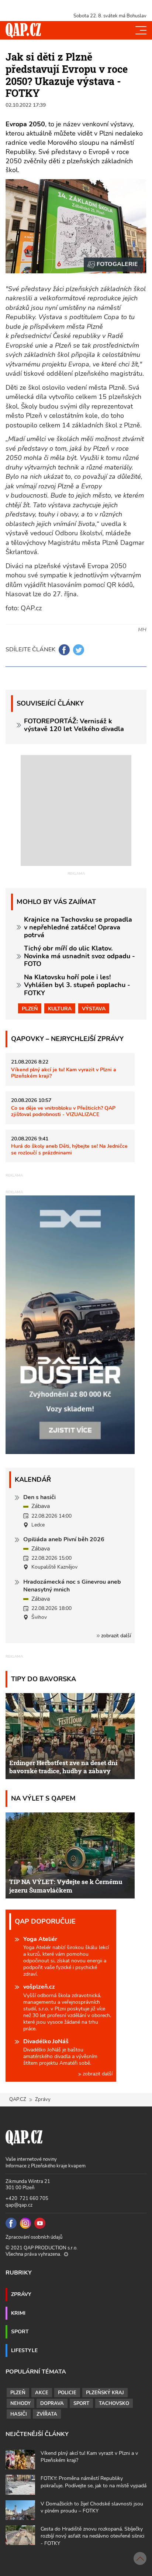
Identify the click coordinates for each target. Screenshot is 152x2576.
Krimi (18, 2313)
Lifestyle (24, 2350)
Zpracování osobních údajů (34, 2237)
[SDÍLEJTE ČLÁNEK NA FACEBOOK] (64, 650)
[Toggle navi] (141, 30)
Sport (20, 2331)
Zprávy (21, 2294)
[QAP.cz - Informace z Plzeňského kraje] (23, 30)
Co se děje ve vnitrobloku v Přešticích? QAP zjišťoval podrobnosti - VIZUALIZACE (63, 1111)
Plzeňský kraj (105, 2393)
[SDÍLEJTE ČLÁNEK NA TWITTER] (79, 650)
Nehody (20, 2403)
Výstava (94, 1009)
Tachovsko (114, 2403)
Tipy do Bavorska (44, 1679)
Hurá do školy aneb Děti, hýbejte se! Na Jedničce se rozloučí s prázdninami (69, 1149)
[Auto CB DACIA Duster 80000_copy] (70, 1452)
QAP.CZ (18, 2099)
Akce (42, 2393)
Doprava (52, 2403)
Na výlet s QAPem (43, 1798)
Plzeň (30, 1009)
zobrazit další (115, 1636)
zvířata (47, 2414)
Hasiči (19, 2414)
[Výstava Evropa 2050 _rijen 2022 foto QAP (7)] (114, 265)
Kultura (60, 1009)
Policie (67, 2393)
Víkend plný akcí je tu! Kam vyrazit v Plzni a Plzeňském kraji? (64, 1073)
